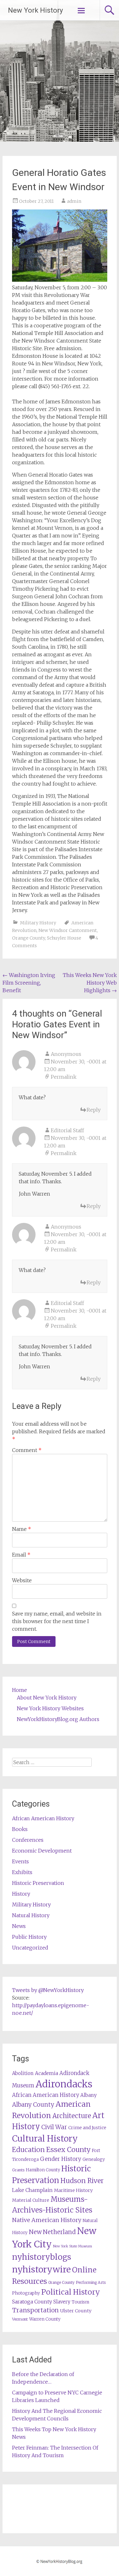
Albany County (33, 2105)
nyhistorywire (41, 2269)
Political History (71, 2292)
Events (20, 1861)
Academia (46, 2073)
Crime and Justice (87, 2128)
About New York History (47, 1698)
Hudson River (82, 2181)
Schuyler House (64, 938)
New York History (35, 10)
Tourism (80, 2302)
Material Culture (31, 2200)
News (19, 1926)
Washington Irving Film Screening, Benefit (29, 983)
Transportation (35, 2310)
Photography (26, 2293)
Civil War (54, 2127)
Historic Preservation (38, 1883)
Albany (89, 2095)
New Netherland (52, 2232)
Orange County (29, 938)
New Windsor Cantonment (68, 930)
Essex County (68, 2150)
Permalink (64, 1077)
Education (28, 2150)
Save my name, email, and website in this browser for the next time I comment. (57, 1621)
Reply (94, 1110)
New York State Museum (73, 2246)
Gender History (61, 2159)
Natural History (31, 1915)
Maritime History (73, 2190)
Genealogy (94, 2159)
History (21, 1894)
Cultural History (45, 2139)
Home (20, 1690)
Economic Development (42, 1851)
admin (74, 201)
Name (22, 1529)
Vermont (20, 2319)
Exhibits (22, 1872)
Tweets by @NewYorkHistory (48, 1990)
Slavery (62, 2302)
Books (20, 1829)
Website (22, 1580)
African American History (43, 1818)
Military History (38, 923)
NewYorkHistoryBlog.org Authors (58, 1719)
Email (21, 1555)
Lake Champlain (32, 2190)
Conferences (28, 1840)
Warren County (45, 2319)
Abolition (23, 2073)
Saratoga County (32, 2302)
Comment (27, 1450)
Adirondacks (64, 2084)
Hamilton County (43, 2170)
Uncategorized (30, 1948)
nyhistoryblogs (42, 2257)
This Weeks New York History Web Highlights (90, 983)
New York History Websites (50, 1708)
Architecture (72, 2116)
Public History (29, 1937)
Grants (18, 2170)
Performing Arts (91, 2282)
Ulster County (76, 2311)
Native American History (47, 2220)
